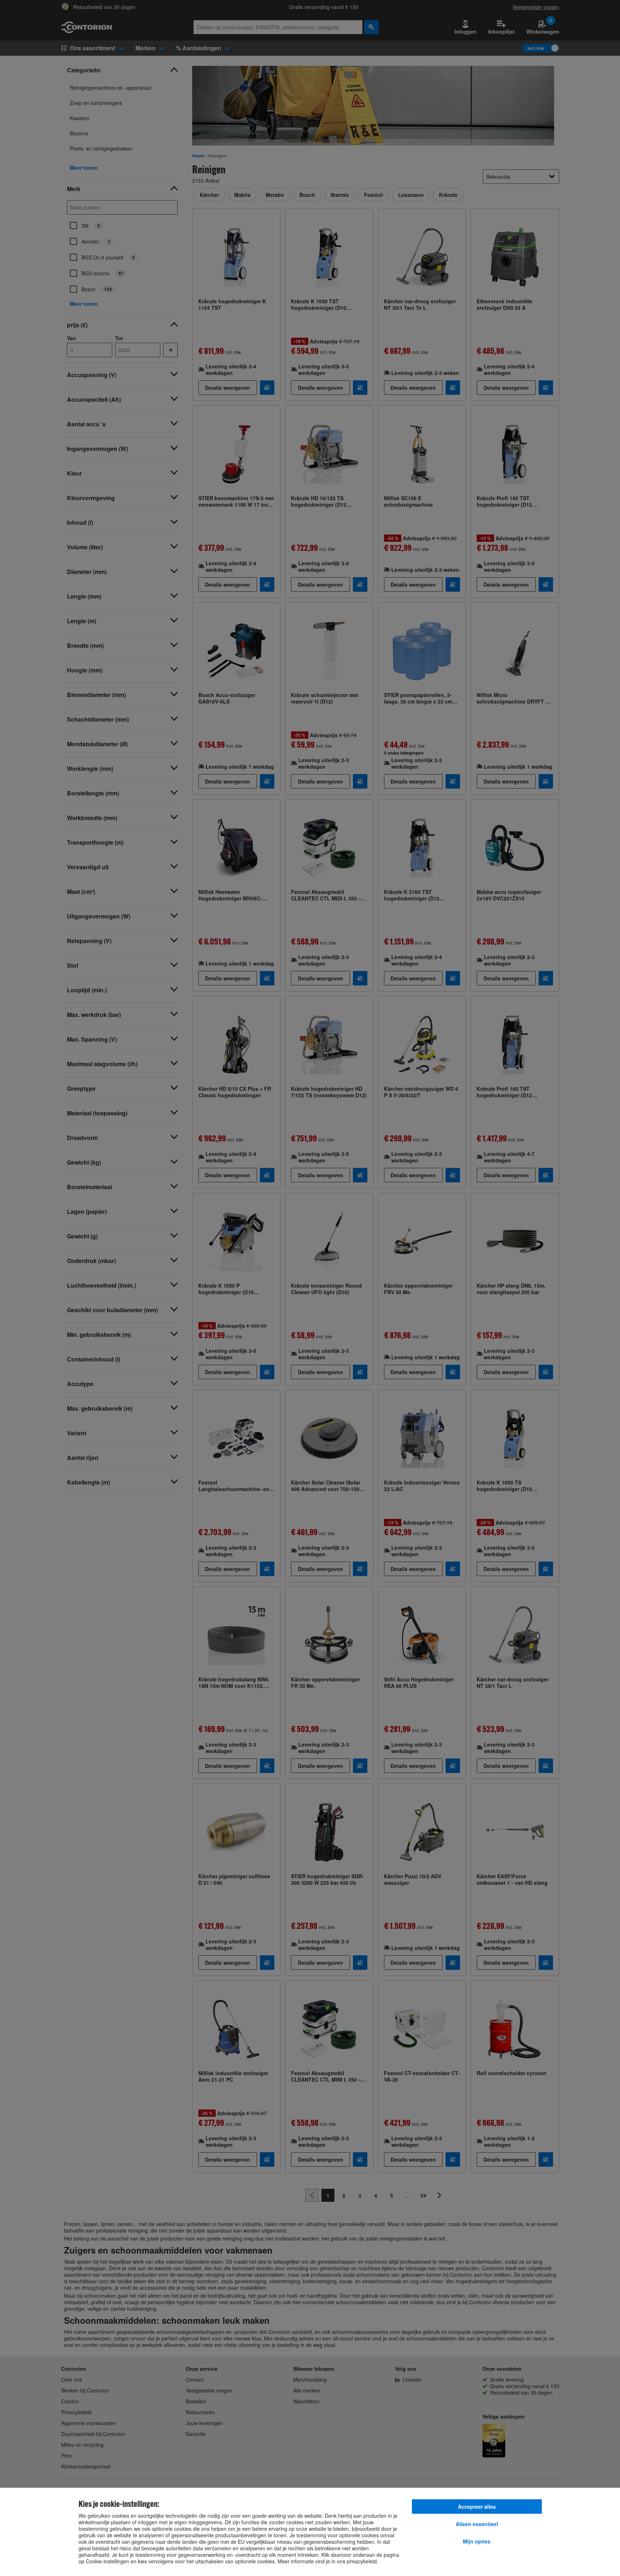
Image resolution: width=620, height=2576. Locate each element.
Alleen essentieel (477, 2524)
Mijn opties (477, 2541)
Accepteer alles (477, 2507)
